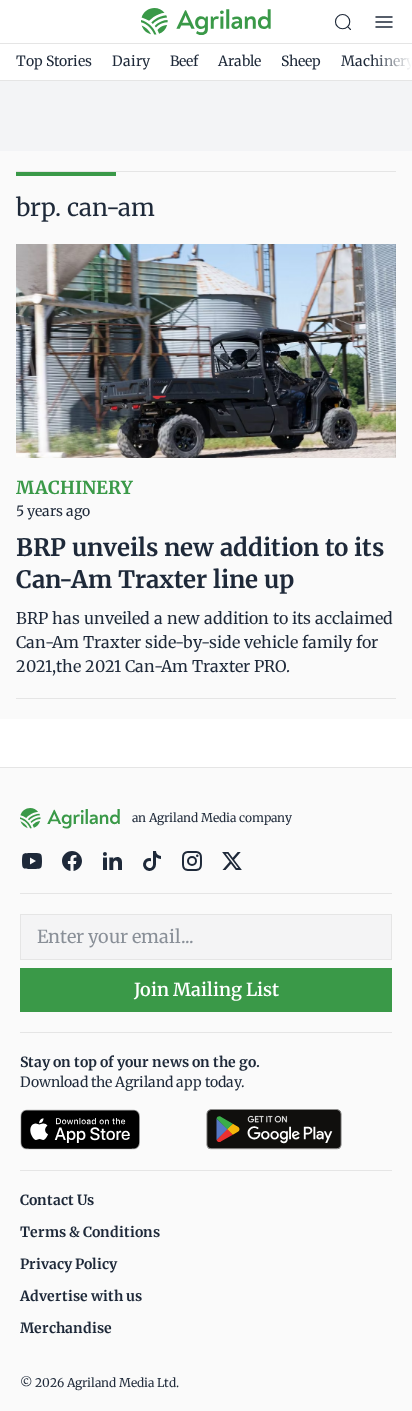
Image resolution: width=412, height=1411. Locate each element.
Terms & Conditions (90, 1232)
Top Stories (54, 61)
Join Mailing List (206, 989)
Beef (184, 61)
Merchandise (66, 1328)
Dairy (131, 61)
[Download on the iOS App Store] (105, 1129)
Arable (239, 61)
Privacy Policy (68, 1264)
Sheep (301, 61)
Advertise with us (81, 1296)
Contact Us (57, 1200)
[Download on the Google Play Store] (299, 1129)
